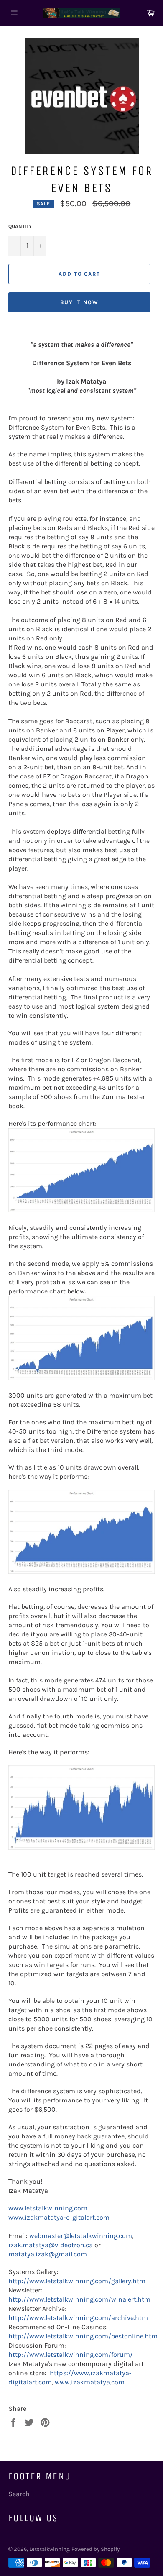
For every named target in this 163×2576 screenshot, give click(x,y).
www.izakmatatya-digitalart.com (59, 2217)
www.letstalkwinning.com (48, 2208)
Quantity (20, 226)
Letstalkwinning (49, 2549)
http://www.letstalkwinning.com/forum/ (71, 2355)
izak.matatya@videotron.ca (51, 2245)
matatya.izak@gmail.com (48, 2254)
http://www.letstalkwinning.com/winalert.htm (79, 2299)
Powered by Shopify (96, 2549)
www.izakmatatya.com (90, 2382)
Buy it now (80, 302)
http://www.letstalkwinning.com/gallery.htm (77, 2281)
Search (19, 2494)
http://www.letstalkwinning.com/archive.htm (78, 2318)
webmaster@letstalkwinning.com (81, 2236)
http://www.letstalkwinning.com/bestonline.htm (83, 2336)
